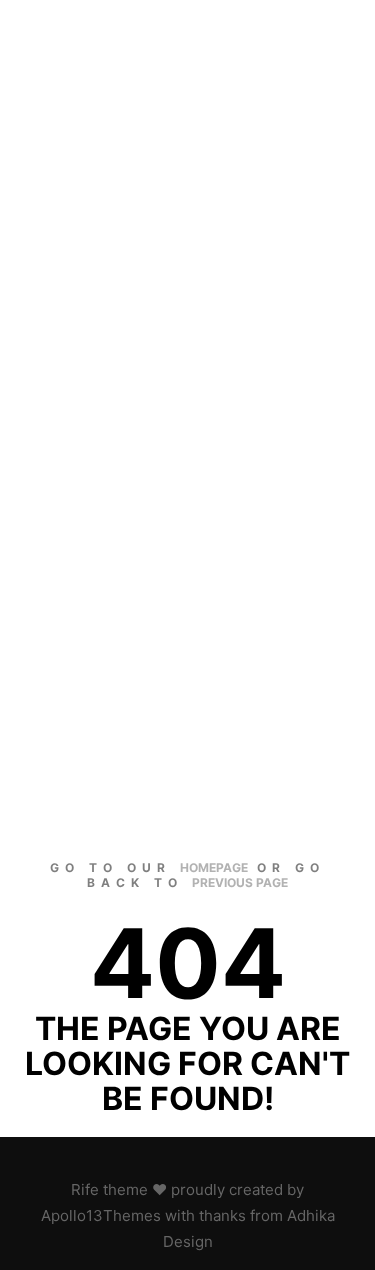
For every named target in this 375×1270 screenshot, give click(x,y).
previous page (240, 882)
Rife (85, 1189)
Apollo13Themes (101, 1215)
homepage (214, 867)
